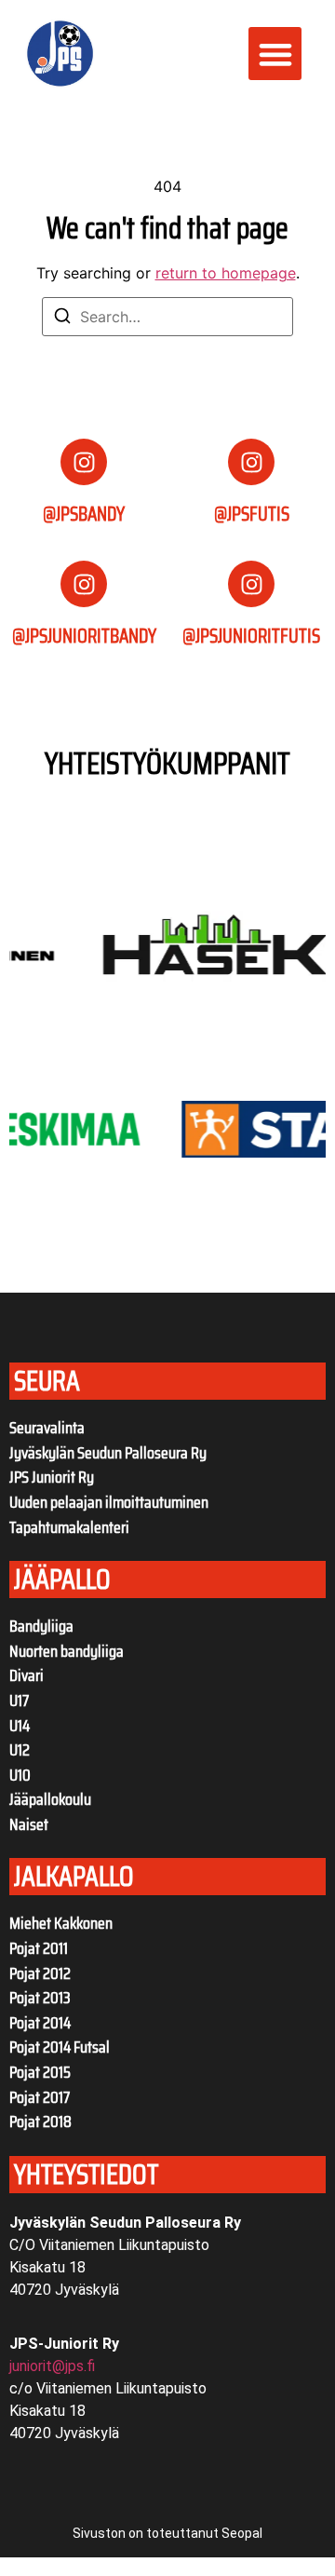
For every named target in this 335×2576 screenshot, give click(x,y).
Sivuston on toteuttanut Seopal (167, 2533)
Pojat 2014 (40, 2023)
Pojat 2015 (40, 2072)
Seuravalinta (47, 1428)
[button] (275, 54)
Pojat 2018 (40, 2122)
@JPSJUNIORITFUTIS (251, 636)
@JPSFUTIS (252, 514)
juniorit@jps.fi (52, 2366)
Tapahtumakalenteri (69, 1527)
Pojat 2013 (40, 1998)
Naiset (29, 1824)
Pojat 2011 (39, 1948)
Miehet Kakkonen (61, 1923)
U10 (20, 1775)
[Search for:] (167, 317)
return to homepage (226, 273)
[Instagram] (84, 462)
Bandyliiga (41, 1626)
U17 (19, 1701)
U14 (20, 1726)
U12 (20, 1750)
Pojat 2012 (40, 1973)
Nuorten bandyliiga (67, 1651)
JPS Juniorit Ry (52, 1477)
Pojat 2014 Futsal (60, 2047)
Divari (27, 1675)
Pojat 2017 (40, 2097)
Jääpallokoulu (50, 1799)
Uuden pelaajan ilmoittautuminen (109, 1502)
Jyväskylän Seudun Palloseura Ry (108, 1453)
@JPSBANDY (84, 514)
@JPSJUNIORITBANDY (84, 636)
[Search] (62, 319)
